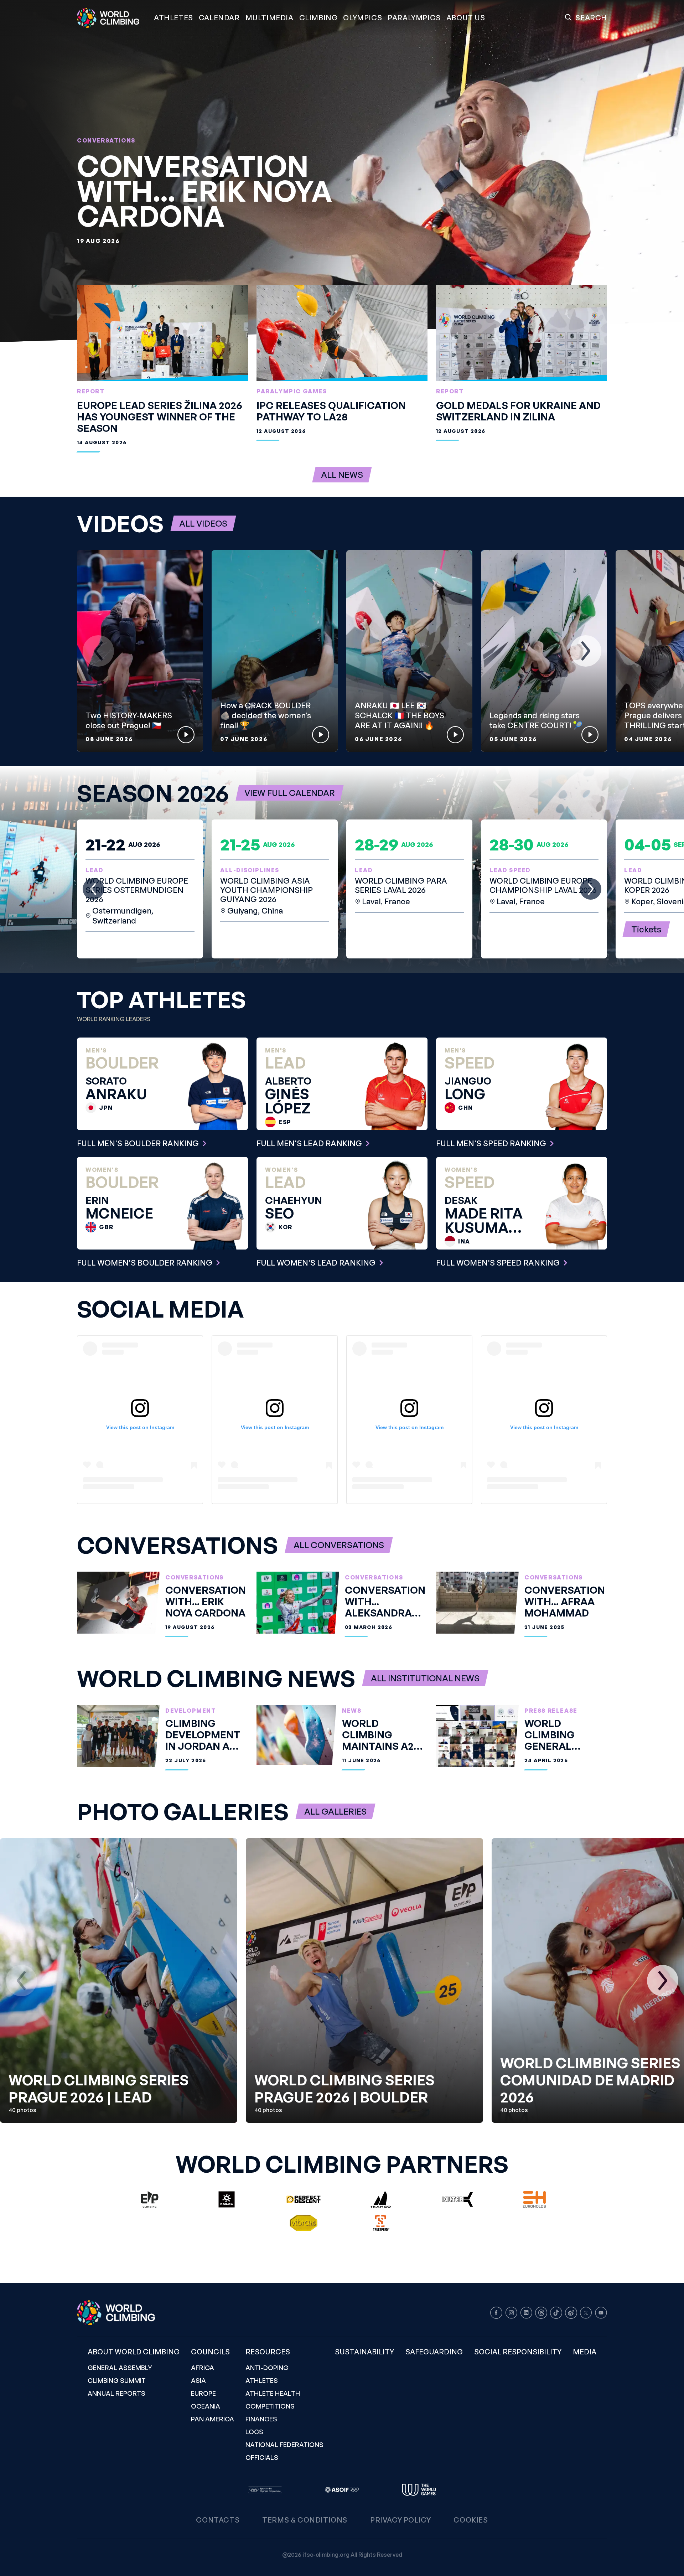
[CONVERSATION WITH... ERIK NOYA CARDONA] (342, 171)
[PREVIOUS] (98, 651)
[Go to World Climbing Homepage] (113, 18)
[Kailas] (227, 2199)
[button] (270, 18)
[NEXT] (586, 651)
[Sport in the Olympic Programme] (265, 2490)
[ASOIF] (342, 2490)
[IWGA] (419, 2490)
